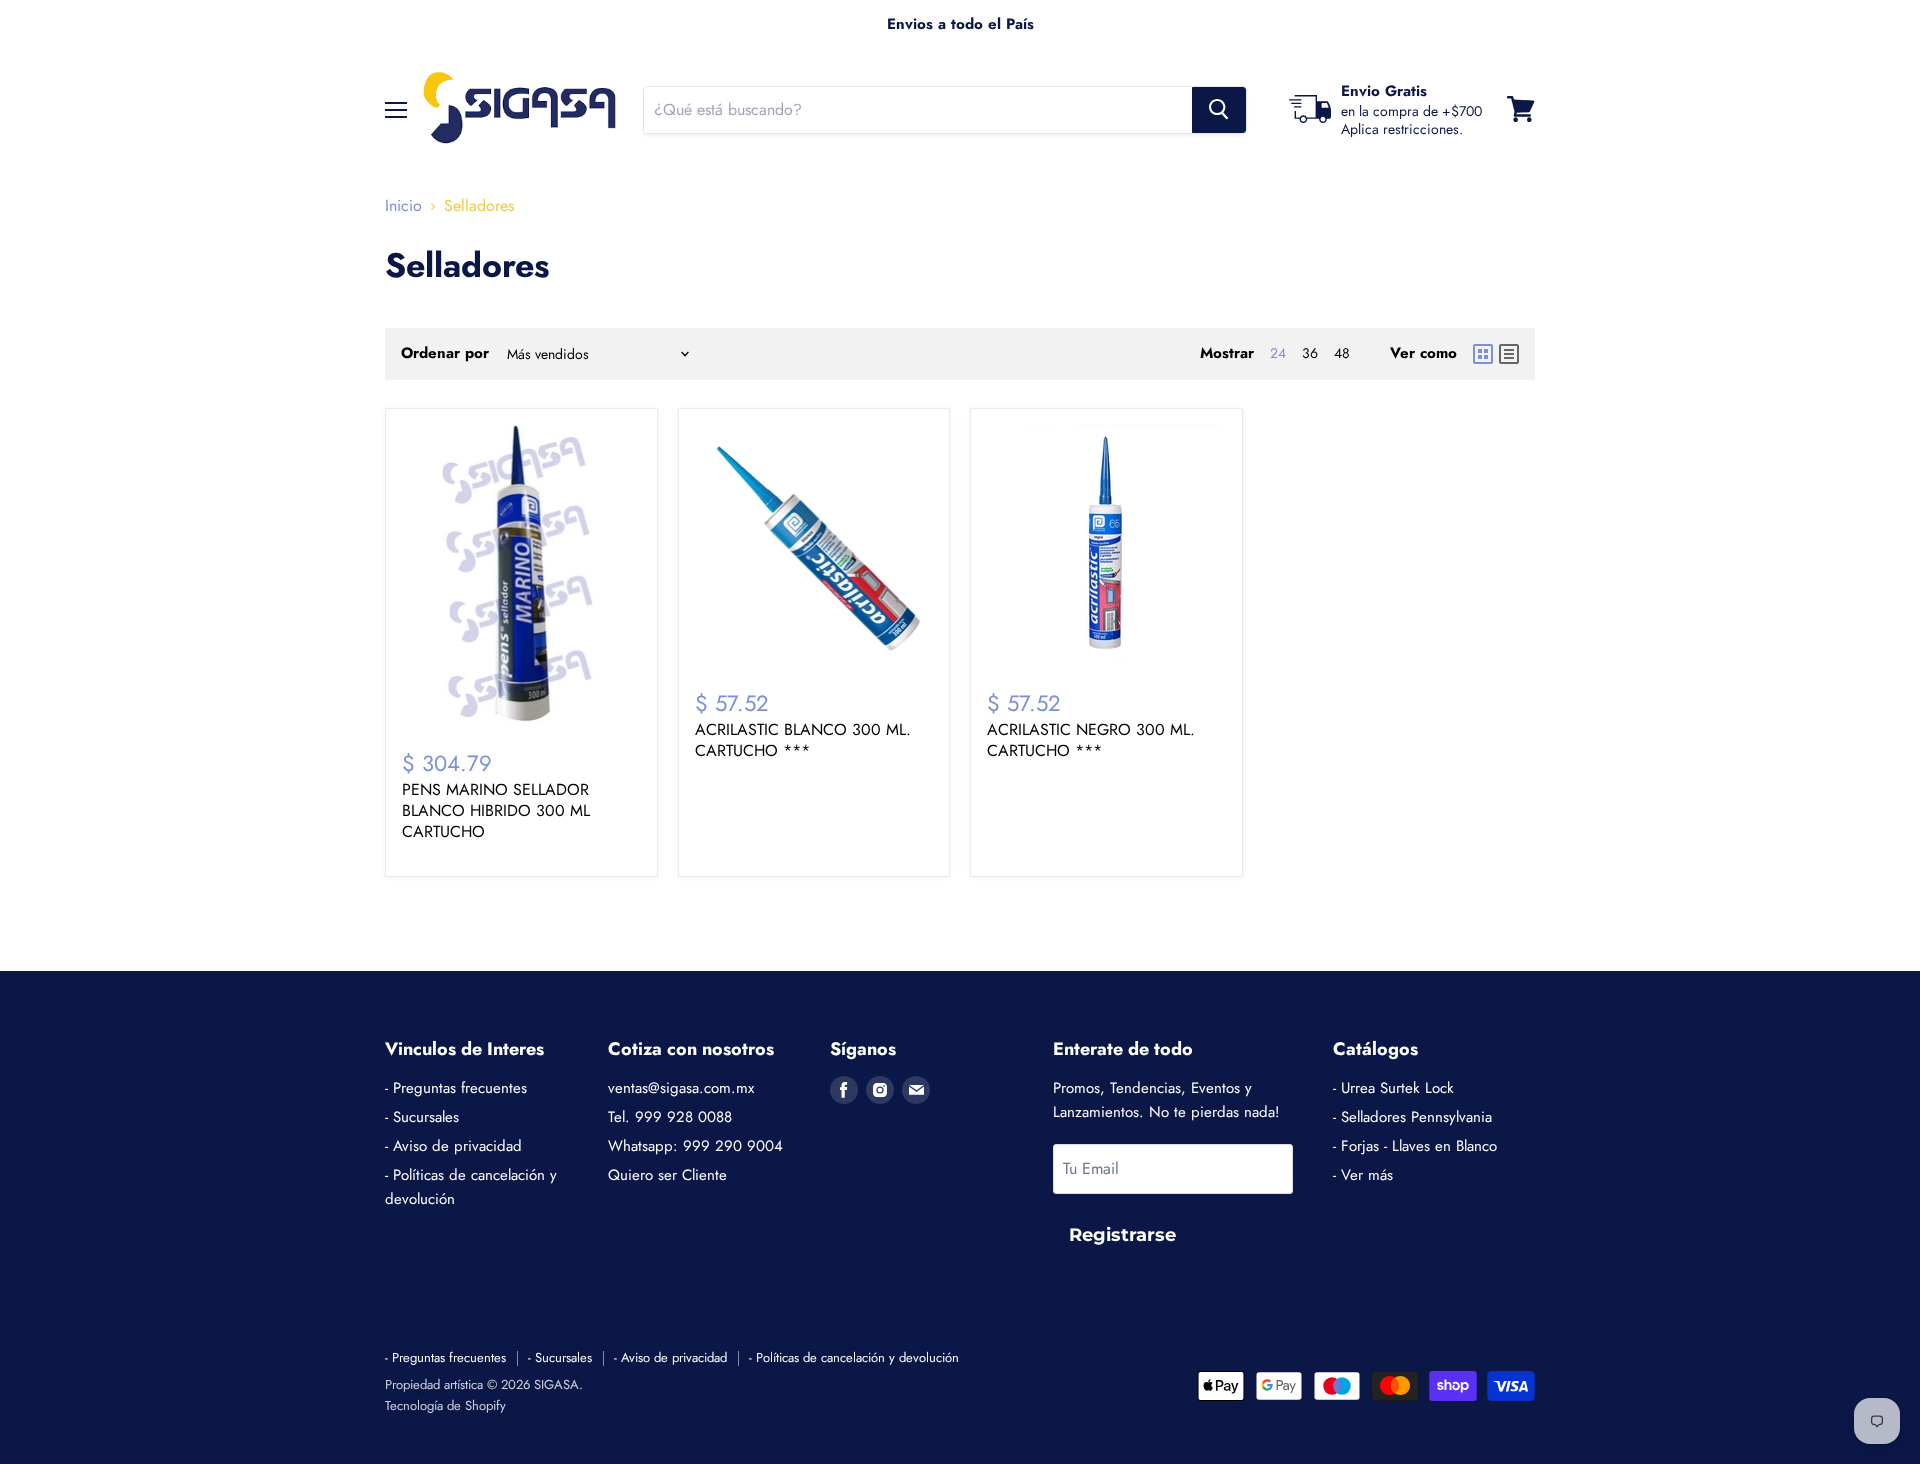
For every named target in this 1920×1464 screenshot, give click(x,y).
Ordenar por (445, 353)
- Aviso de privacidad (453, 1146)
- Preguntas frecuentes (456, 1088)
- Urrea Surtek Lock (1393, 1088)
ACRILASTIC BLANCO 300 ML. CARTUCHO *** (803, 740)
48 (1342, 353)
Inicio (403, 206)
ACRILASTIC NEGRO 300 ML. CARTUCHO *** (1091, 740)
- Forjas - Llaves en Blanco (1415, 1146)
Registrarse (1122, 1235)
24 (1278, 353)
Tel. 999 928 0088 (670, 1117)
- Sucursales (422, 1117)
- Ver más (1363, 1175)
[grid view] (1483, 354)
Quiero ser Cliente (667, 1175)
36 (1310, 353)
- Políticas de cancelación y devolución (854, 1357)
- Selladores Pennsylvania (1412, 1117)
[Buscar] (1219, 109)
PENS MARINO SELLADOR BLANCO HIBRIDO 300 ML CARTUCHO (496, 810)
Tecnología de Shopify (445, 1405)
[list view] (1509, 354)
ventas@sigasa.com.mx (681, 1088)
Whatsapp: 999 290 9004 (695, 1146)
